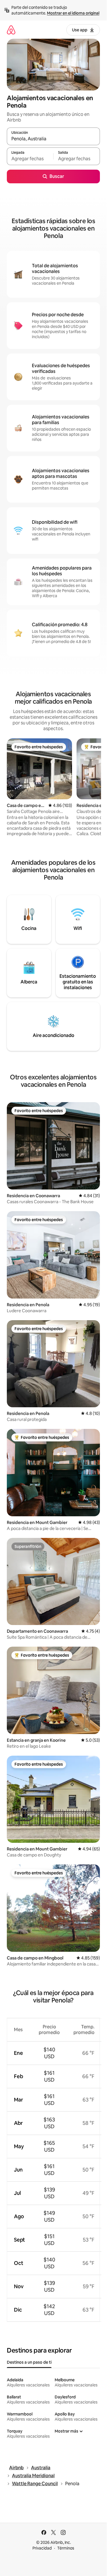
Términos (66, 2548)
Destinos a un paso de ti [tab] (29, 2362)
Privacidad (42, 2548)
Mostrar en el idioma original (73, 13)
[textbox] (30, 159)
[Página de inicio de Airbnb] (11, 30)
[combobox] (53, 139)
